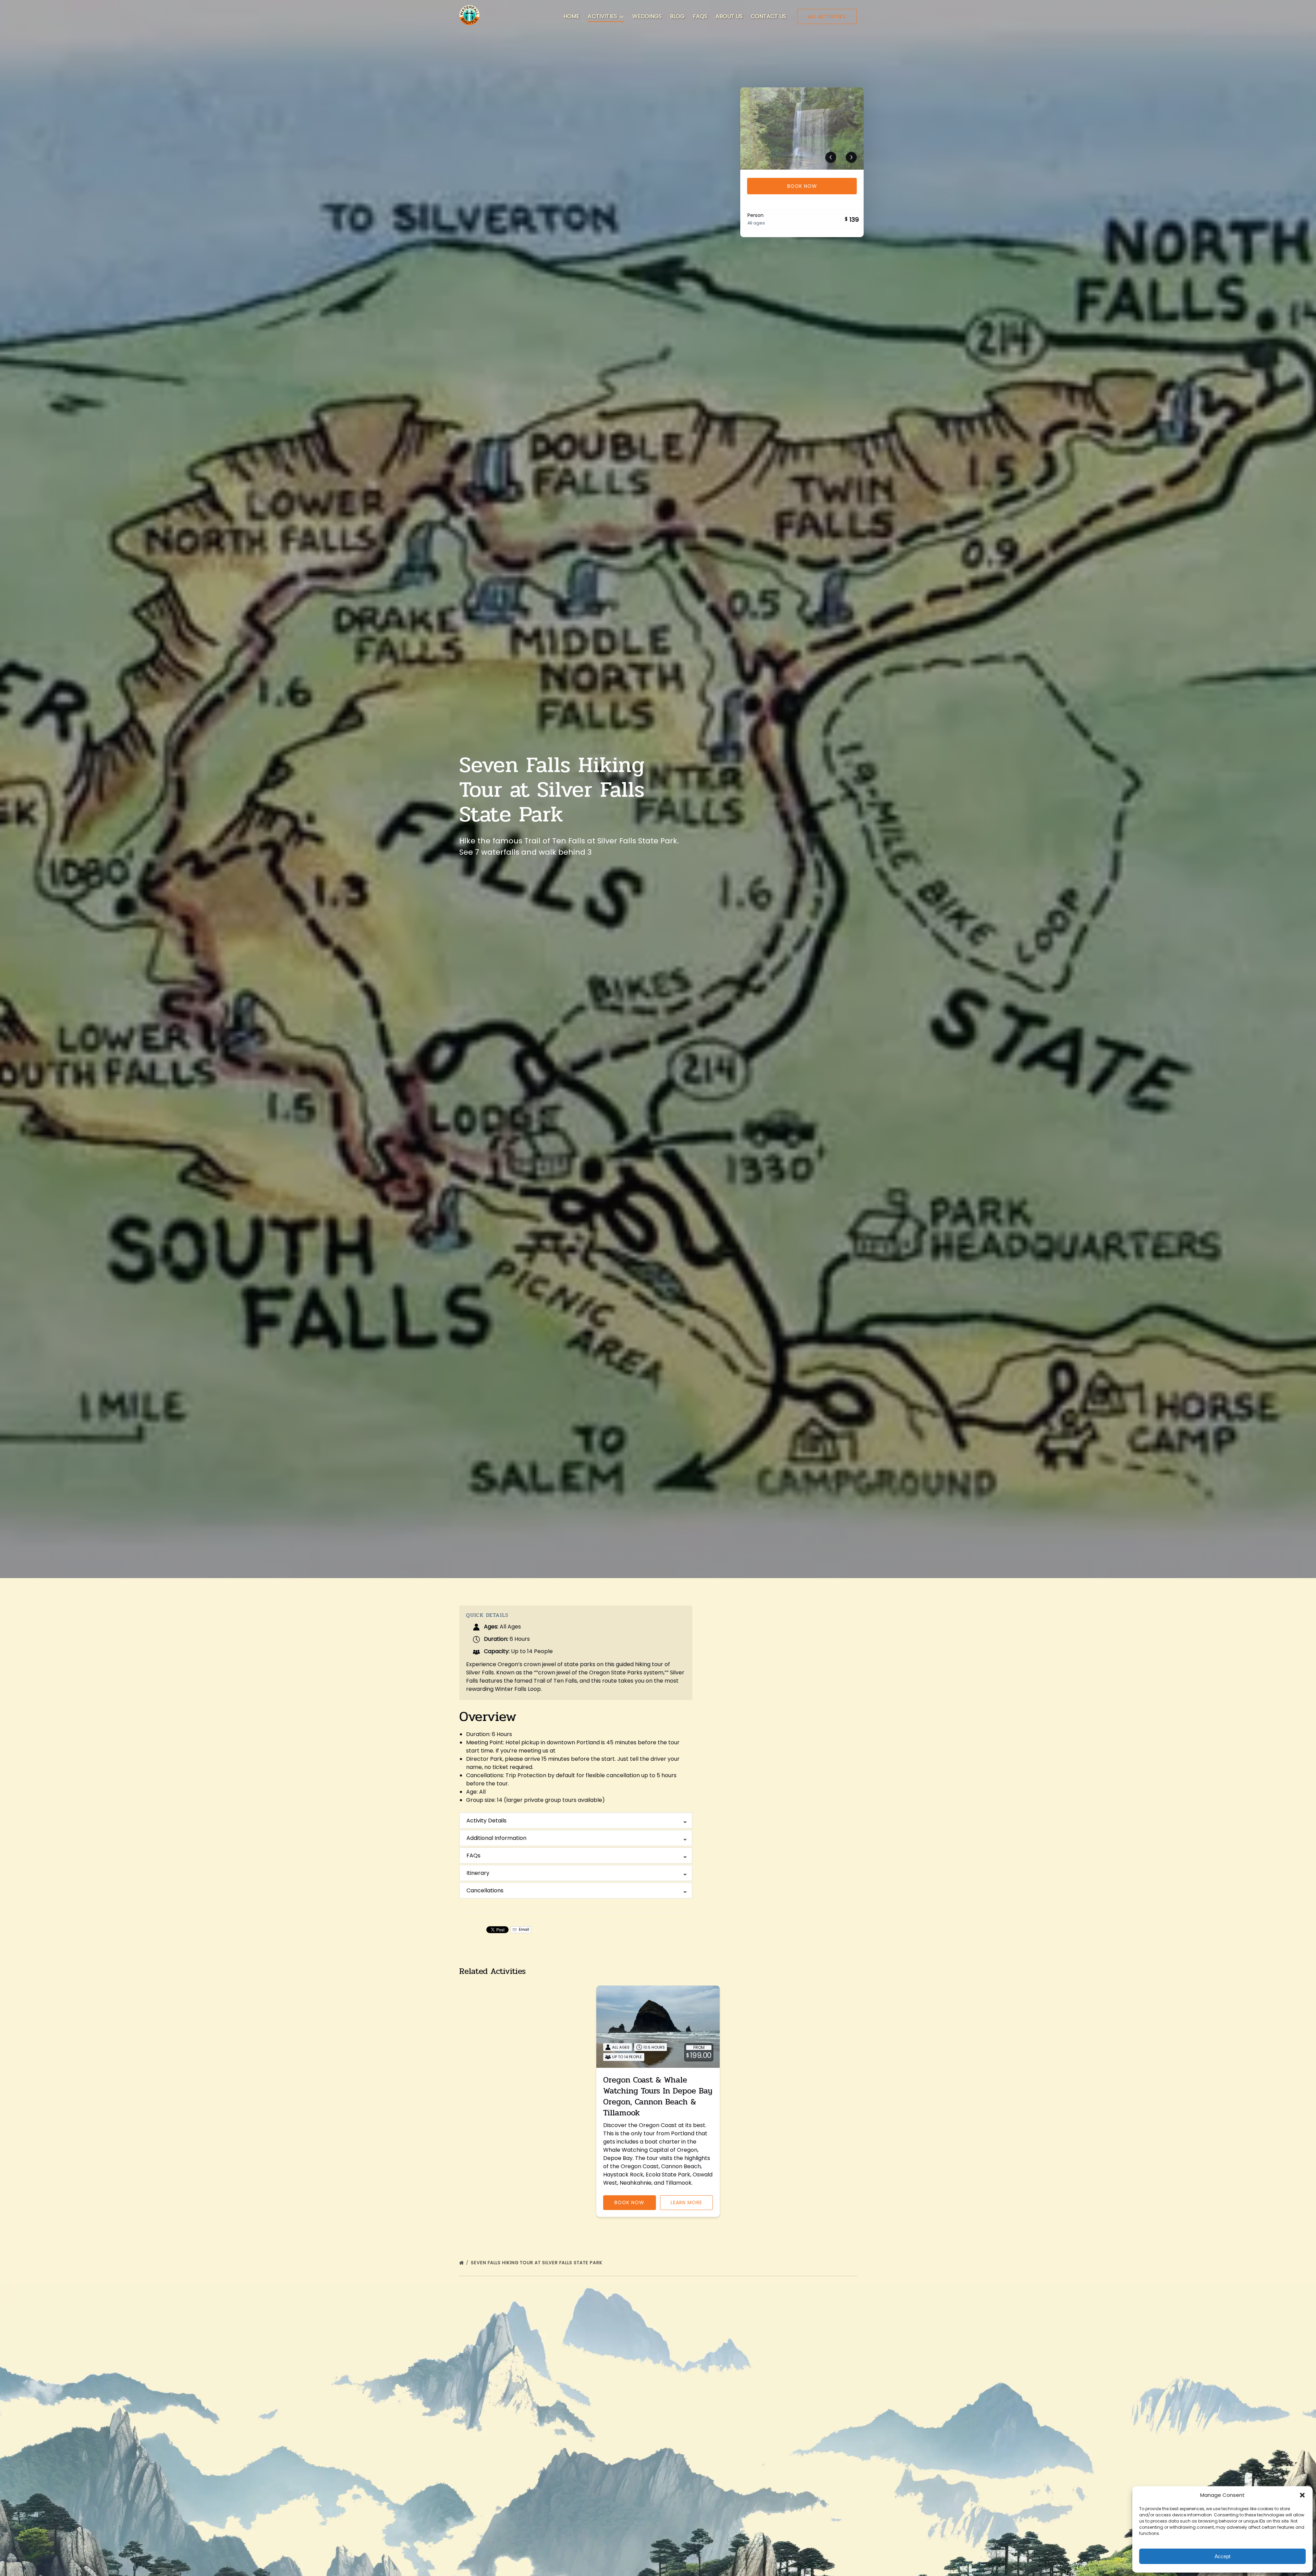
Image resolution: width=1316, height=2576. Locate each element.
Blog (677, 16)
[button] (1302, 2495)
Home (571, 16)
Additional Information (496, 1838)
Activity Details (486, 1821)
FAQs (700, 16)
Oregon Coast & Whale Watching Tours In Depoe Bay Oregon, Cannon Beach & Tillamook (658, 2096)
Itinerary (478, 1873)
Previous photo (831, 157)
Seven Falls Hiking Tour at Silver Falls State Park (537, 2263)
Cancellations (485, 1890)
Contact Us (769, 16)
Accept (1222, 2556)
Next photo (851, 157)
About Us (729, 16)
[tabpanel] (802, 129)
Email (523, 1930)
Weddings (647, 16)
